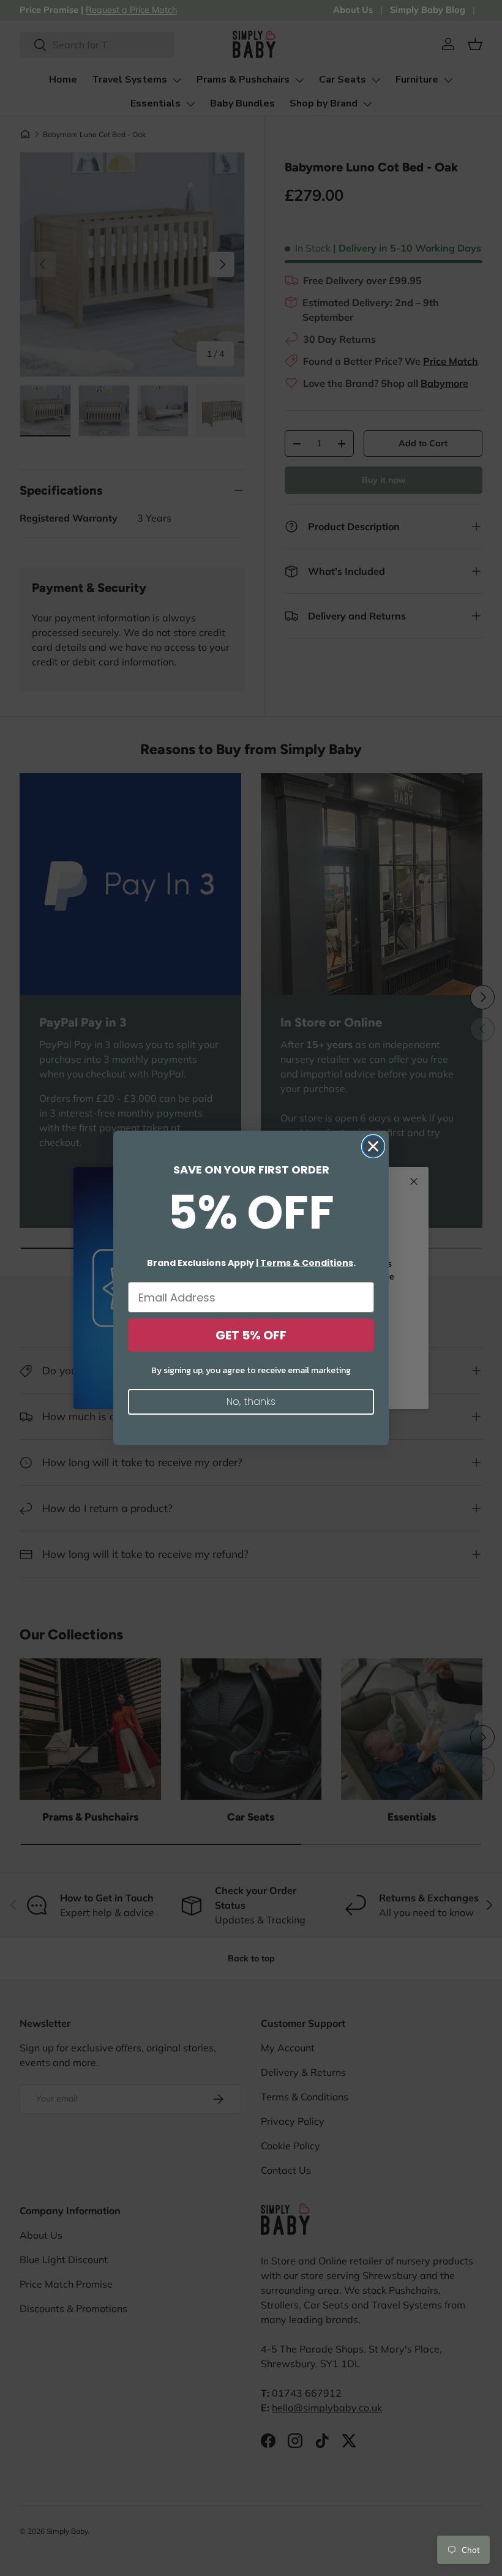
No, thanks (251, 1402)
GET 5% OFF (251, 1335)
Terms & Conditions (307, 1263)
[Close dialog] (373, 1146)
